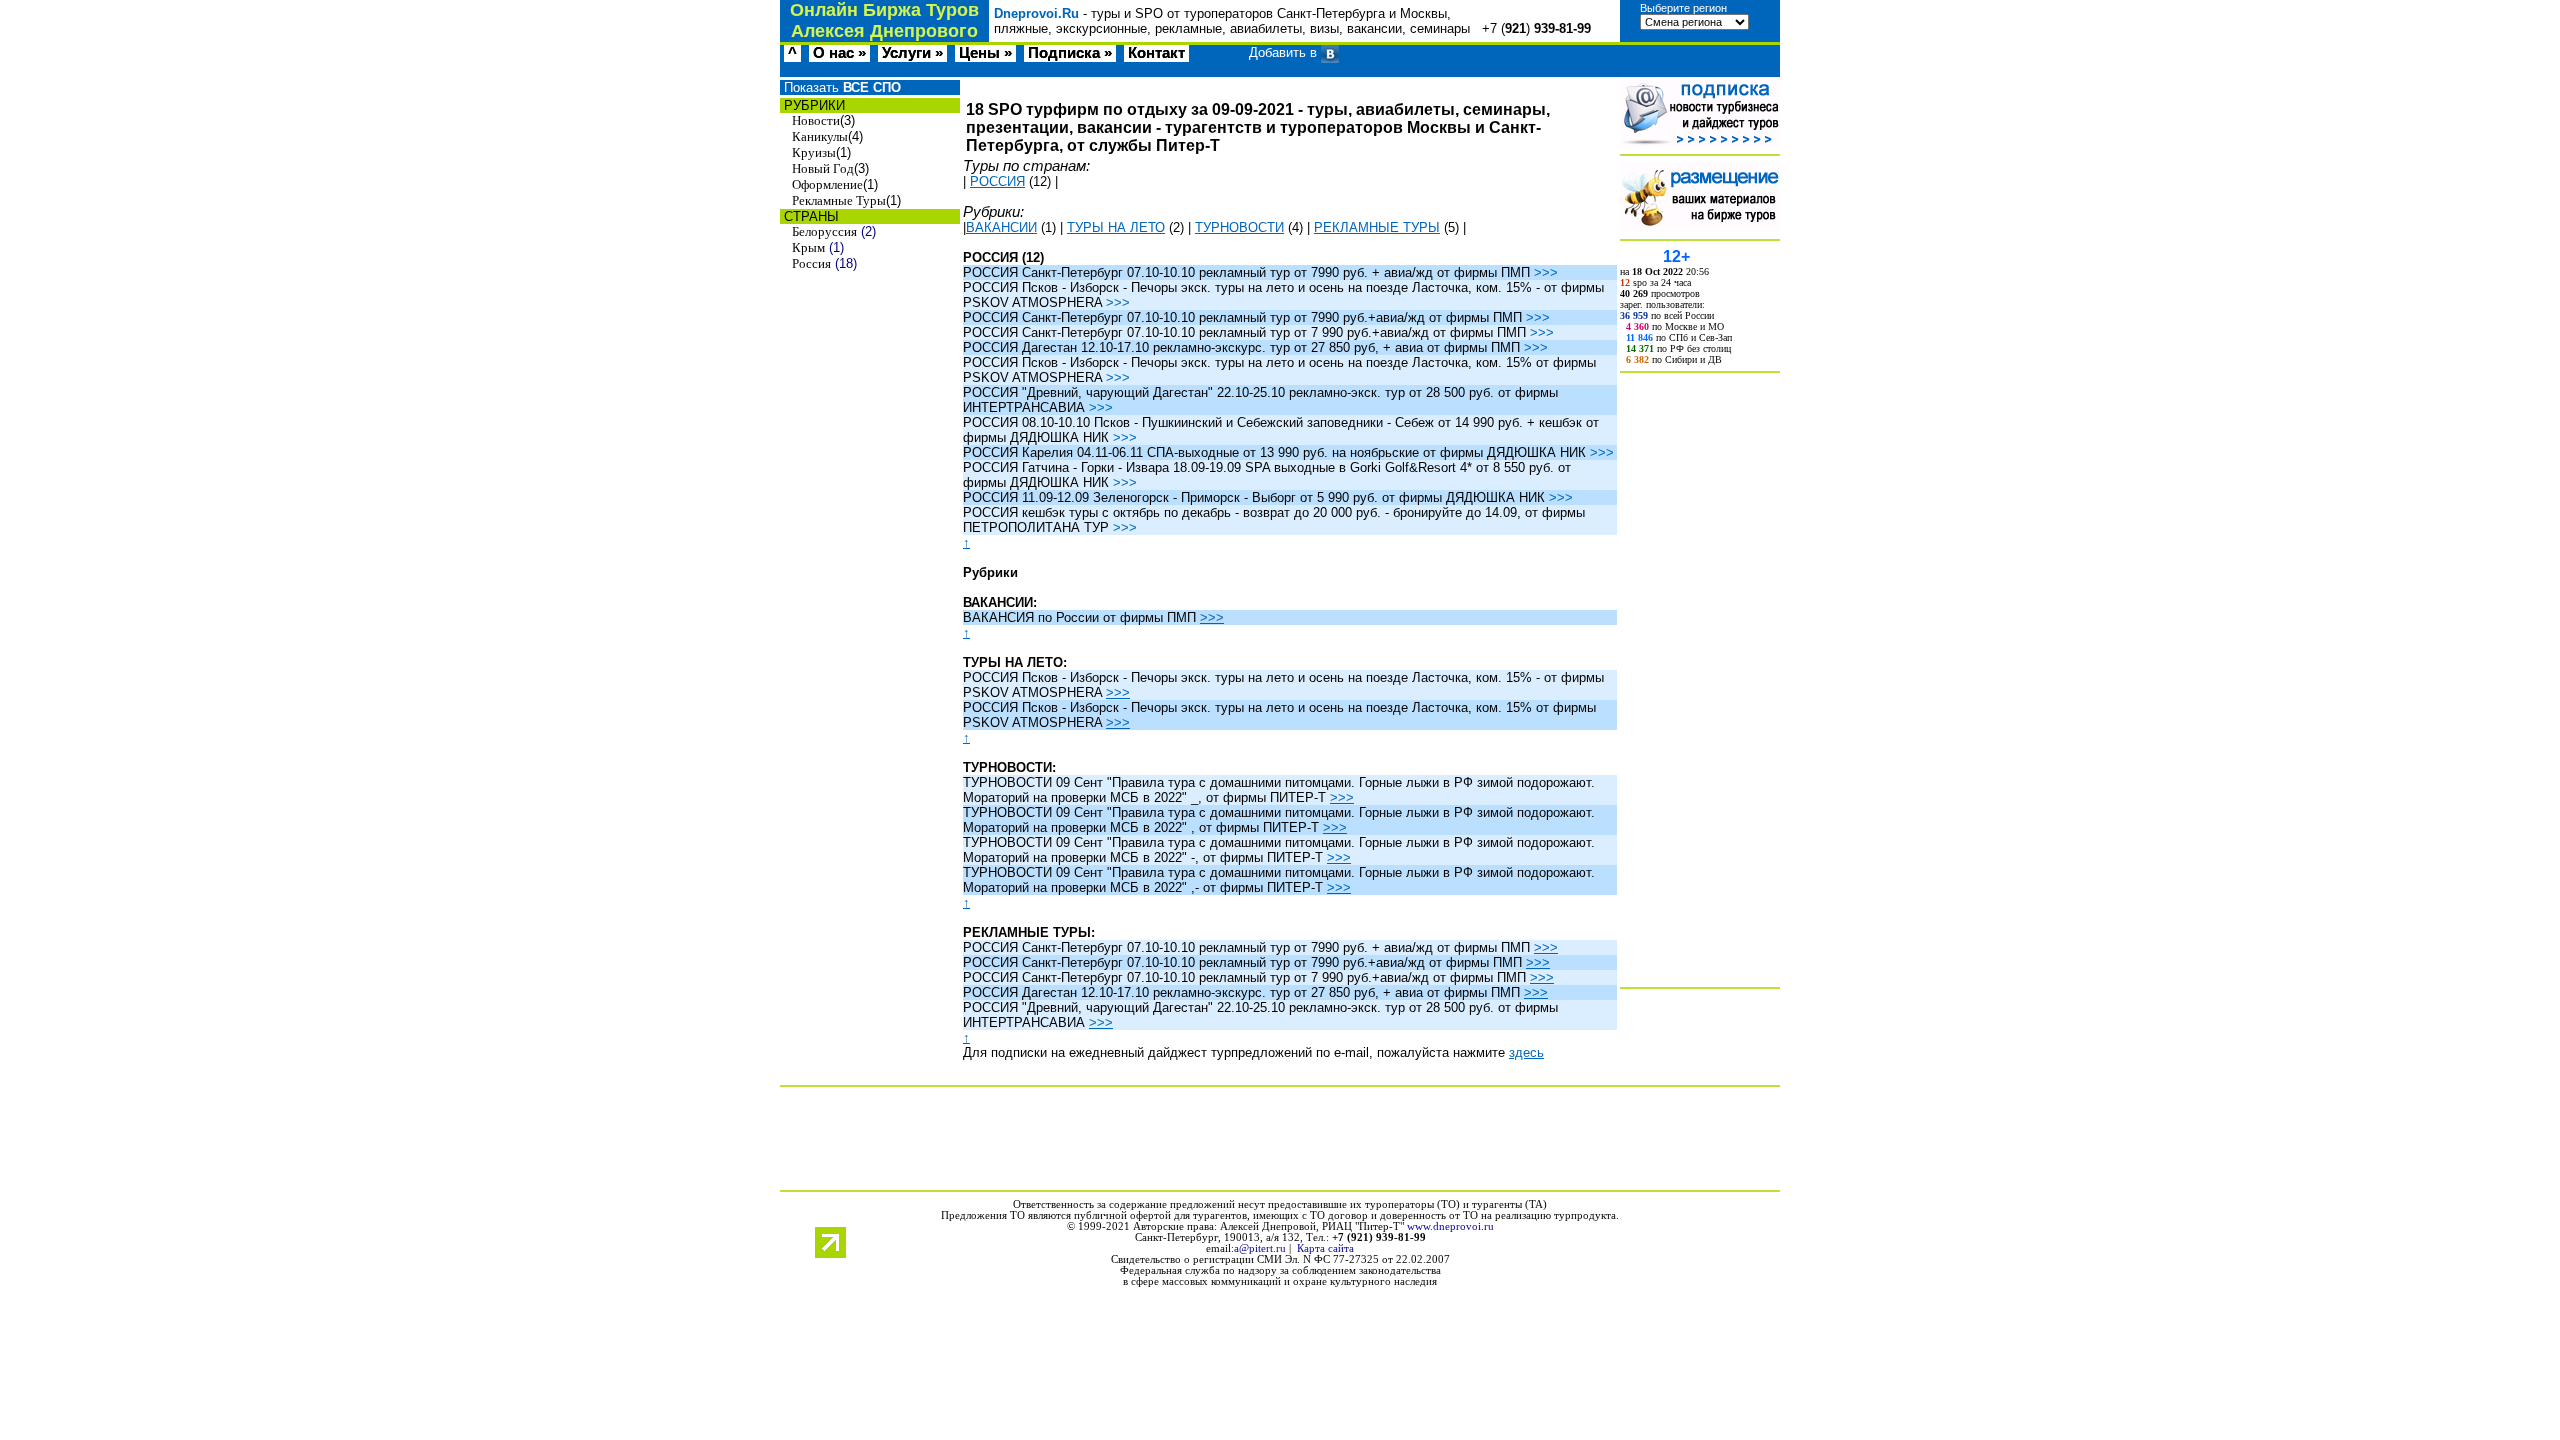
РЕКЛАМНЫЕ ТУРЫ (1377, 227)
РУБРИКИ (812, 105)
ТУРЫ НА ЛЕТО (1116, 227)
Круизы (814, 152)
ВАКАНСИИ (1001, 227)
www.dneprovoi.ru (1450, 1226)
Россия (811, 263)
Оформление (827, 184)
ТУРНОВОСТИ (1239, 227)
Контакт (1156, 53)
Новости (816, 120)
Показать (840, 87)
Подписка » (1070, 53)
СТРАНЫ (809, 216)
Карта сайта (1325, 1248)
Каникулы (820, 136)
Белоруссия (824, 231)
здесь (1526, 1052)
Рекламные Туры (839, 200)
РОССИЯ (997, 181)
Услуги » (912, 53)
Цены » (985, 53)
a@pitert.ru (1260, 1248)
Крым (808, 247)
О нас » (839, 53)
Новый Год (823, 168)
